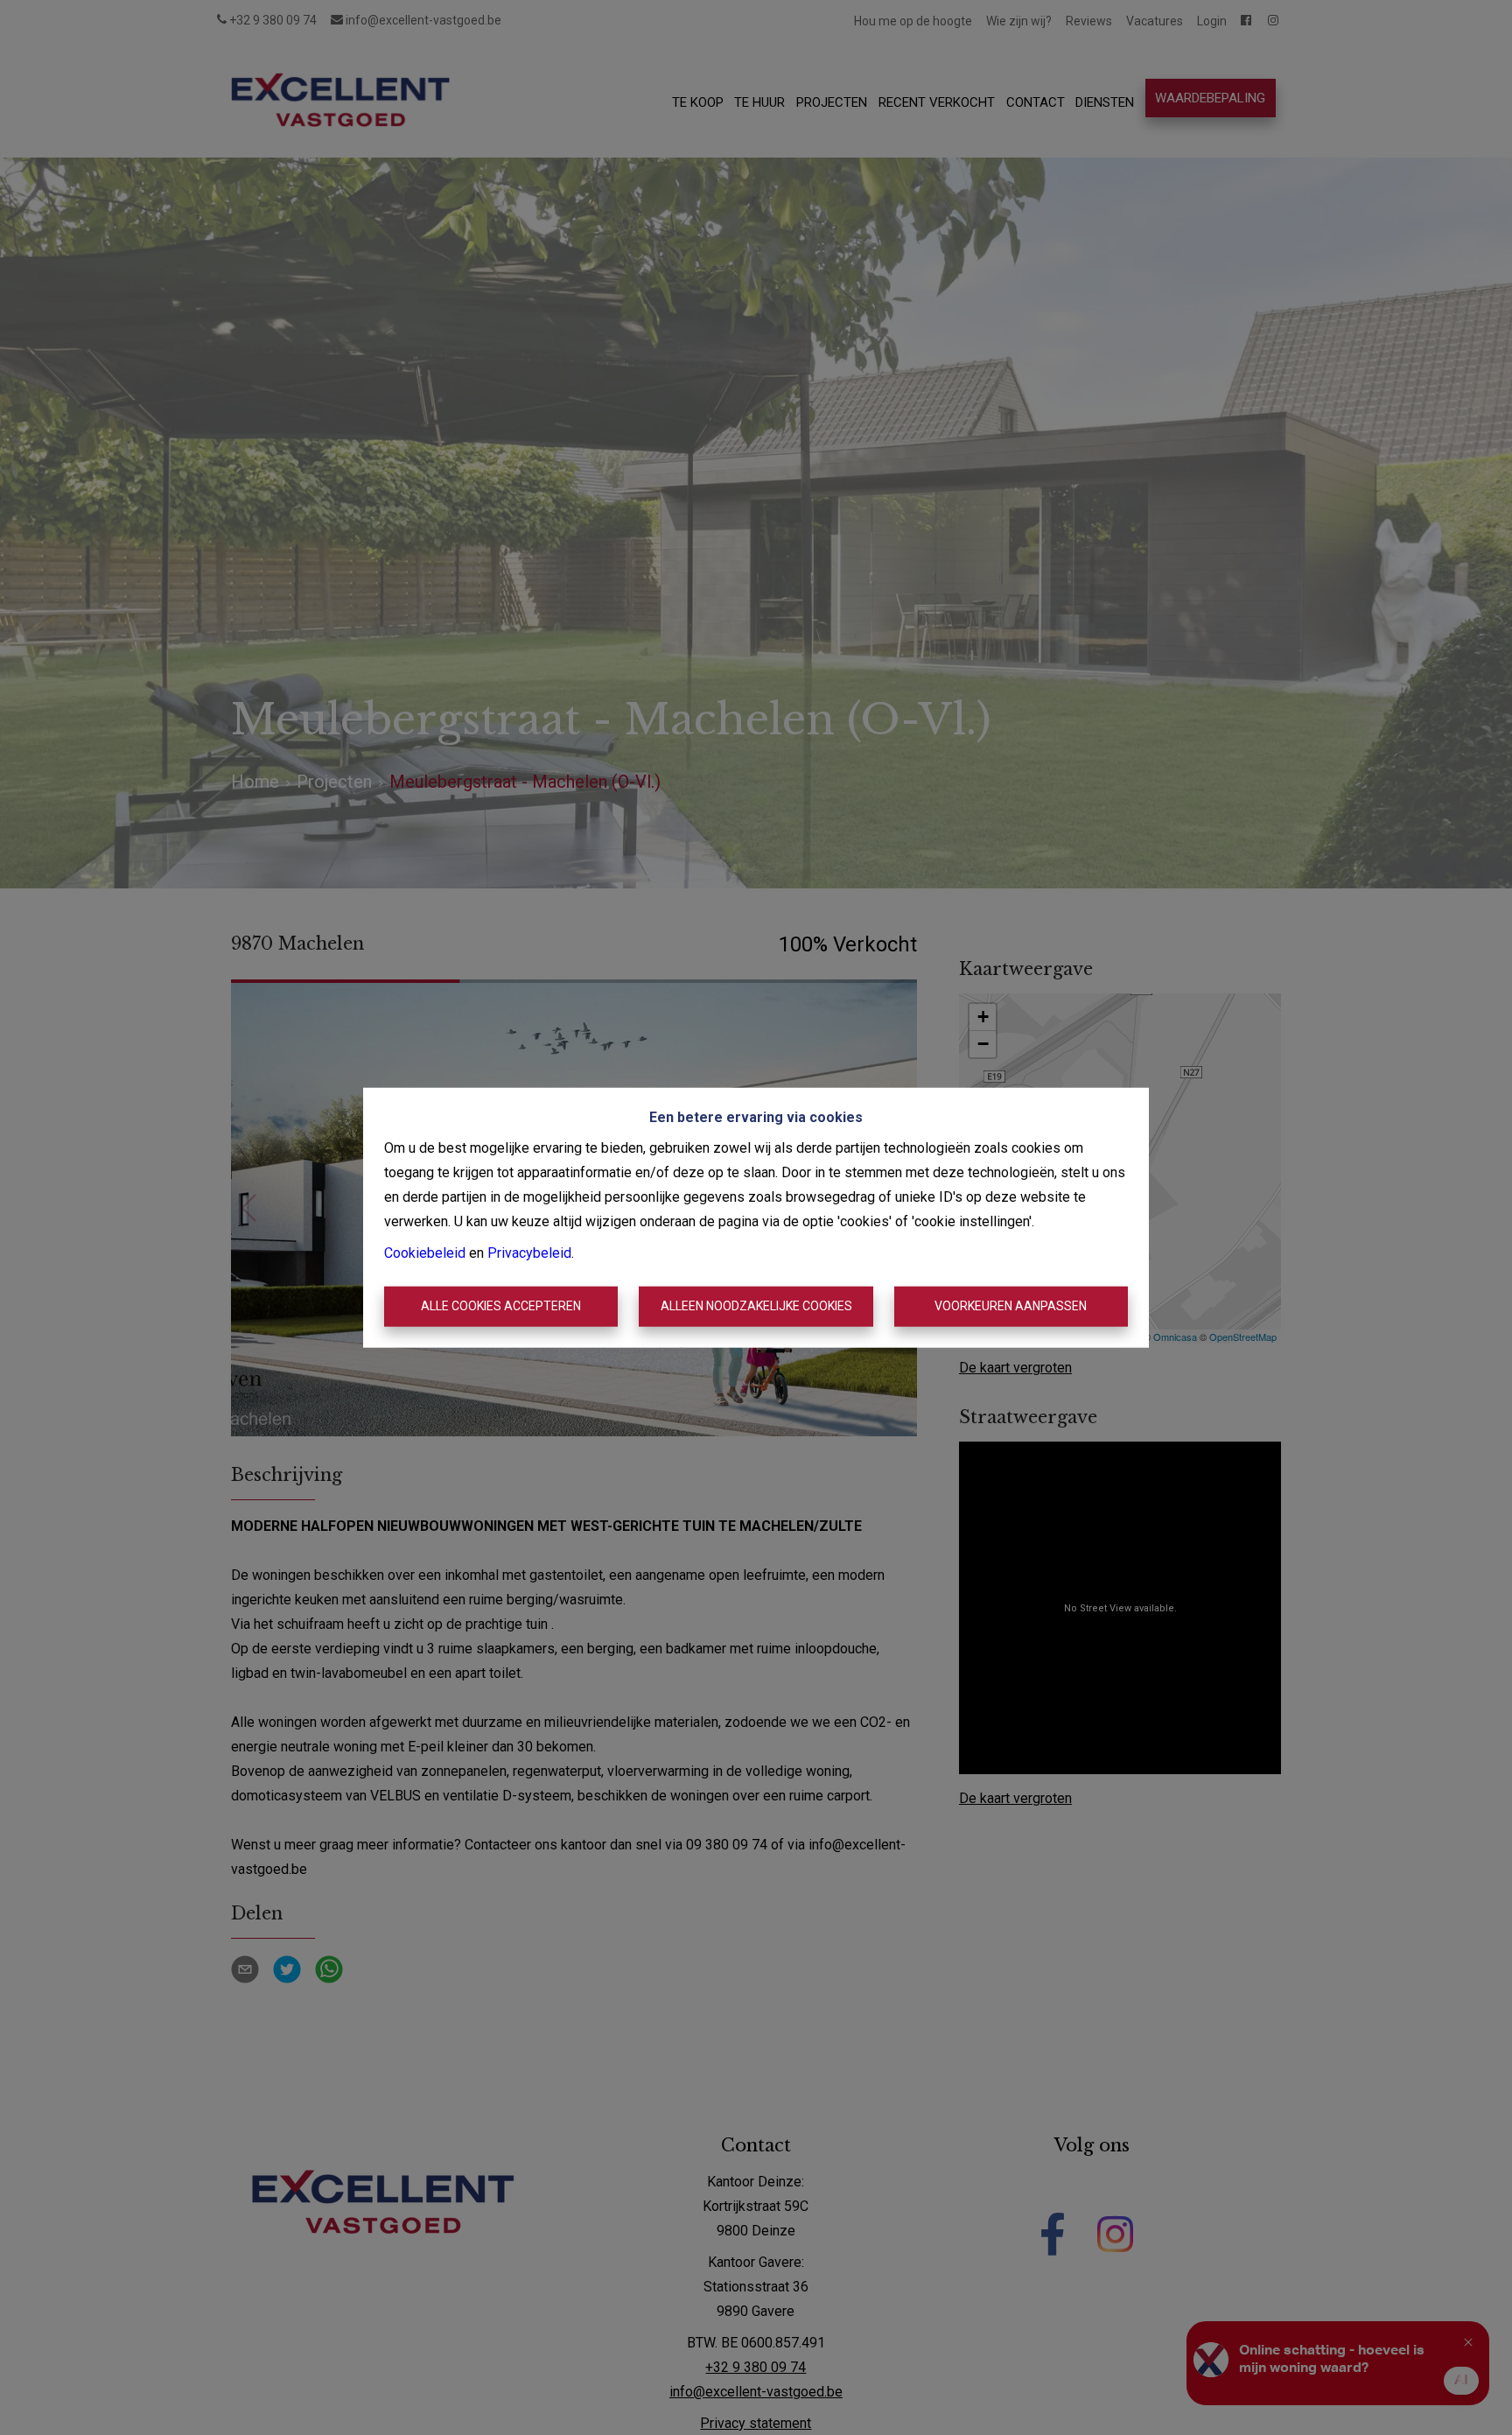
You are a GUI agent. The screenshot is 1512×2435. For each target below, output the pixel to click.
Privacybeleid (529, 1253)
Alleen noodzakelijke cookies (756, 1306)
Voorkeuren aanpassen (1011, 1306)
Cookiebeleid (425, 1253)
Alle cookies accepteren (501, 1306)
